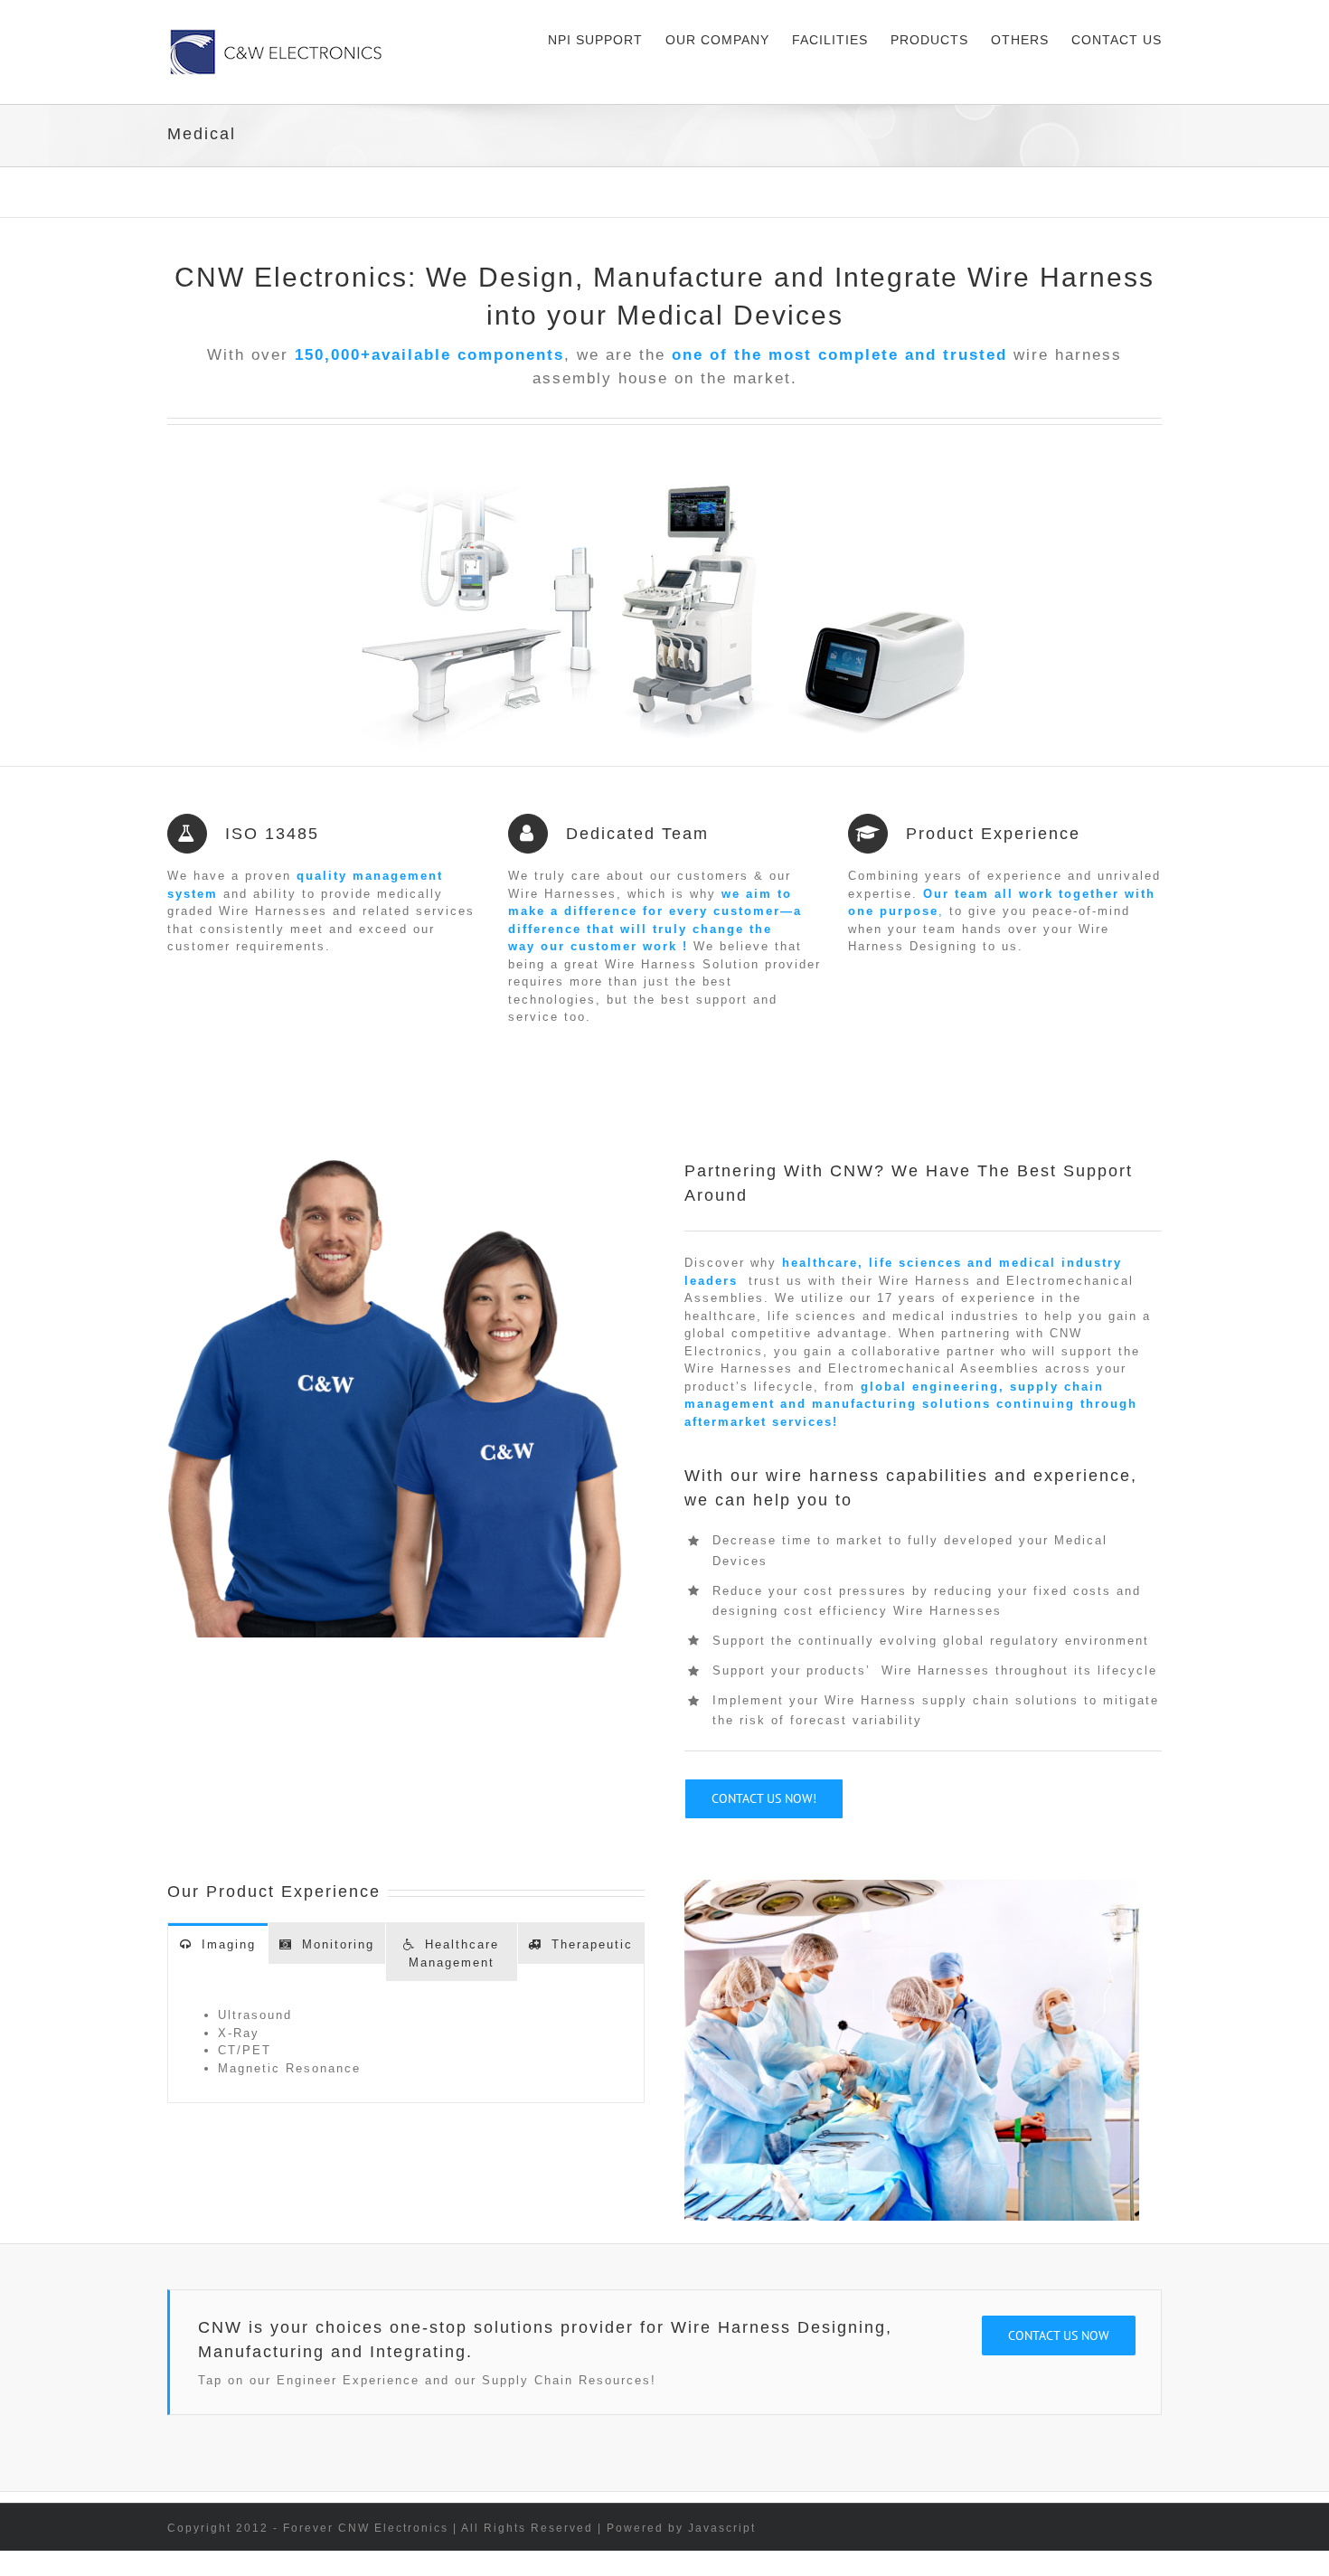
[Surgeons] (912, 1888)
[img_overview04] (664, 461)
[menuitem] (607, 39)
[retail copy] (395, 1168)
